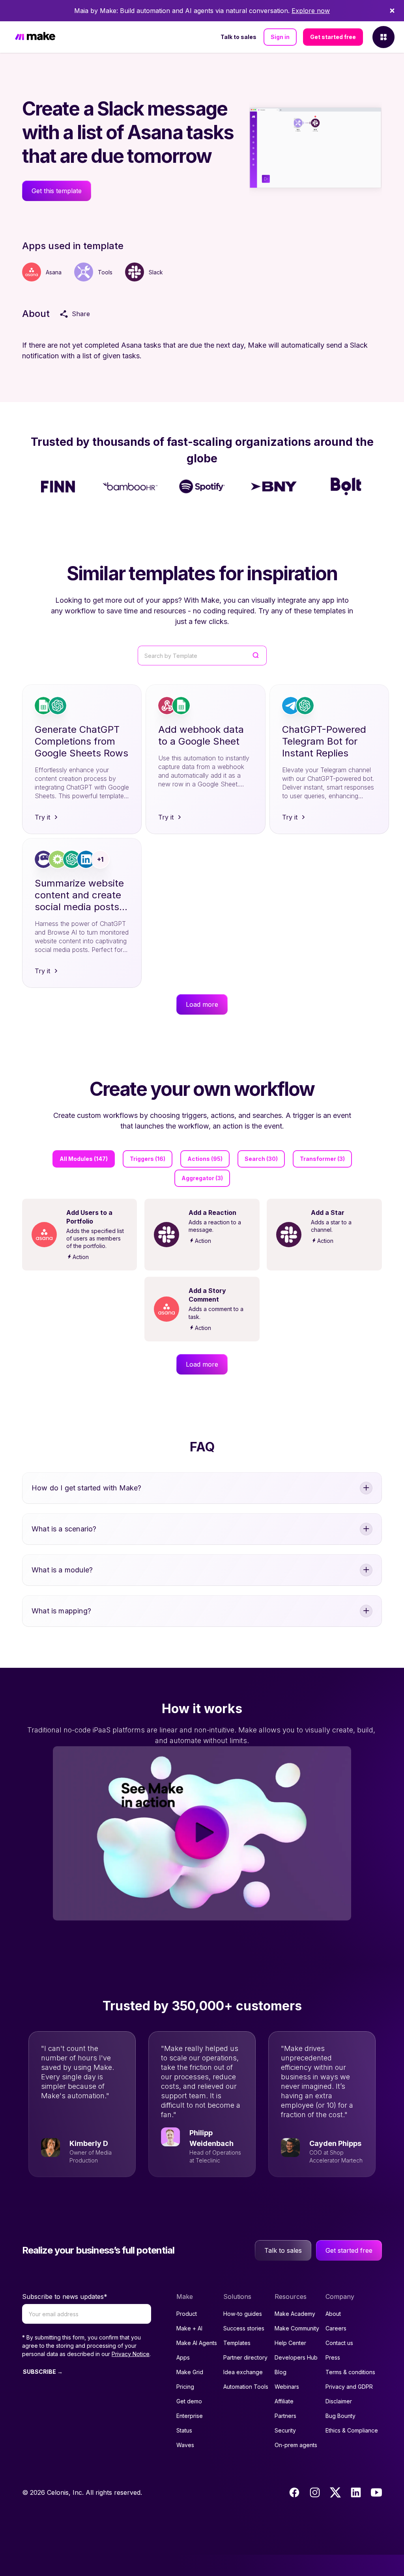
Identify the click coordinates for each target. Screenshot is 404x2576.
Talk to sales (238, 37)
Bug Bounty (340, 2416)
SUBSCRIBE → (43, 2372)
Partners (285, 2416)
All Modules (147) (84, 1159)
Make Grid (190, 2372)
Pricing (185, 2387)
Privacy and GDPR (349, 2387)
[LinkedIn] (356, 2492)
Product (187, 2314)
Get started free (333, 37)
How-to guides (243, 2314)
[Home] (35, 37)
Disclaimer (339, 2401)
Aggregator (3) (202, 1178)
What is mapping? (61, 1611)
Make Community (297, 2328)
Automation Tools (246, 2387)
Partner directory (245, 2357)
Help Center (290, 2343)
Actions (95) (205, 1159)
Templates (237, 2343)
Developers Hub (296, 2357)
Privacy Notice (131, 2354)
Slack (156, 272)
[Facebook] (294, 2492)
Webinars (287, 2387)
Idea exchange (243, 2372)
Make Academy (295, 2314)
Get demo (189, 2401)
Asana (54, 272)
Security (285, 2430)
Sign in (280, 37)
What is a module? (62, 1570)
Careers (336, 2328)
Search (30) (261, 1159)
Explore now (311, 11)
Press (333, 2357)
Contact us (339, 2343)
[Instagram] (315, 2492)
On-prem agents (296, 2445)
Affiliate (284, 2401)
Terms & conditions (350, 2372)
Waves (185, 2445)
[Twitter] (335, 2492)
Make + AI (189, 2328)
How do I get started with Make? (87, 1488)
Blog (281, 2372)
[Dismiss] (392, 11)
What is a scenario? (64, 1529)
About (333, 2314)
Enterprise (190, 2416)
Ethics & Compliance (352, 2430)
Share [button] (81, 314)
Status (184, 2430)
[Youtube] (376, 2492)
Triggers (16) (148, 1159)
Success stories (244, 2328)
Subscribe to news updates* (65, 2297)
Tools (105, 272)
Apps (183, 2357)
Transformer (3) (322, 1159)
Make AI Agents (197, 2343)
